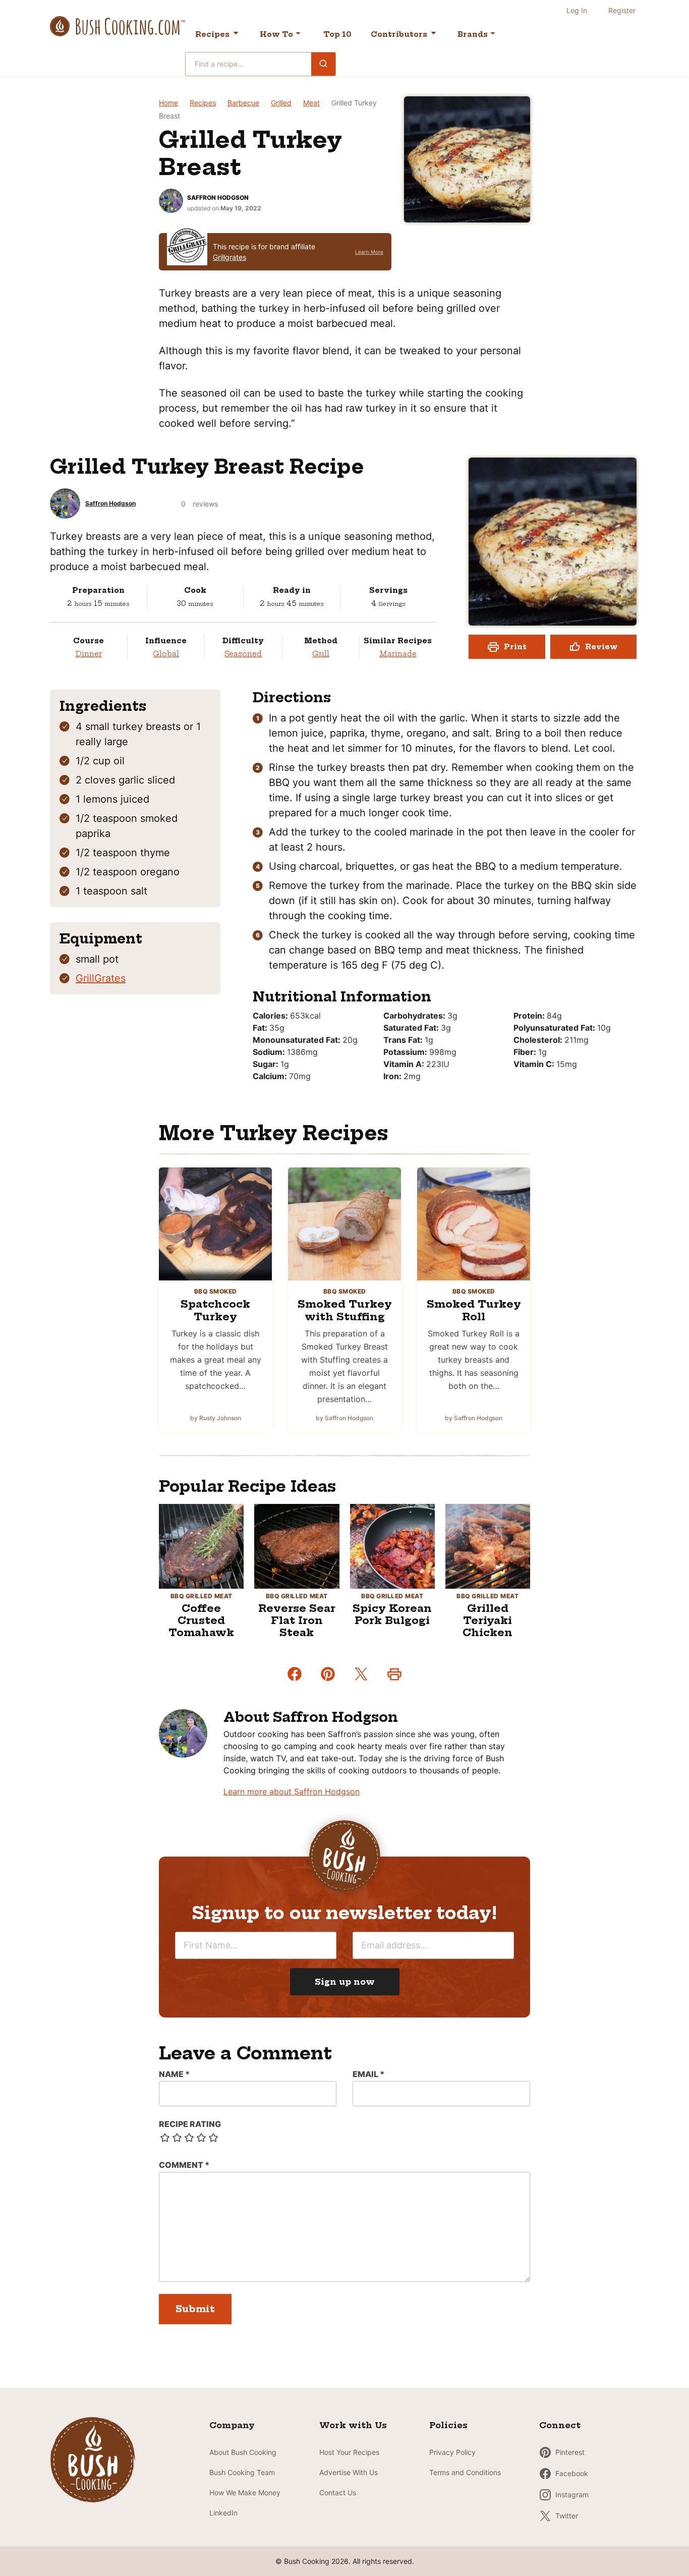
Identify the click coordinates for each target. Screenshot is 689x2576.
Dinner (89, 654)
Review (601, 647)
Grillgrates (229, 257)
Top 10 (337, 34)
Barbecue (243, 103)
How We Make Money (245, 2493)
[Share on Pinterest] (328, 1674)
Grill (321, 654)
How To (276, 34)
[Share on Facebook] (295, 1674)
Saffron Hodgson (218, 198)
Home (168, 103)
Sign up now (345, 1982)
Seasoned (243, 654)
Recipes (212, 34)
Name (174, 2074)
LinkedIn (223, 2513)
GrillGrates (101, 978)
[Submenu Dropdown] (298, 33)
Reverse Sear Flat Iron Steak (297, 1620)
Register (622, 10)
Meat (311, 103)
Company (232, 2425)
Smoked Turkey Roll (474, 1310)
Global (166, 654)
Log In (577, 10)
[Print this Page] (394, 1674)
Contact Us (338, 2493)
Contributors (399, 34)
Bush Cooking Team (242, 2472)
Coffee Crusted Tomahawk (201, 1620)
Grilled (281, 103)
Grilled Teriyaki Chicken (487, 1620)
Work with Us (353, 2425)
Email (368, 2074)
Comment (184, 2165)
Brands (473, 34)
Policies (448, 2425)
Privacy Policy (452, 2452)
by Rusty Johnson (216, 1418)
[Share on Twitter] (361, 1674)
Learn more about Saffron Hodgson (292, 1791)
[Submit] (323, 64)
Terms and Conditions (465, 2472)
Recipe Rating (190, 2124)
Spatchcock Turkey (215, 1310)
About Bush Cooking (243, 2452)
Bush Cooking (118, 26)
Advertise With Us (349, 2472)
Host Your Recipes (349, 2452)
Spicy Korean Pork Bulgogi (392, 1614)
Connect (560, 2425)
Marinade (398, 654)
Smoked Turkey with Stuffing (345, 1310)
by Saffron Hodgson (344, 1418)
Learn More (369, 252)
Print (515, 647)
